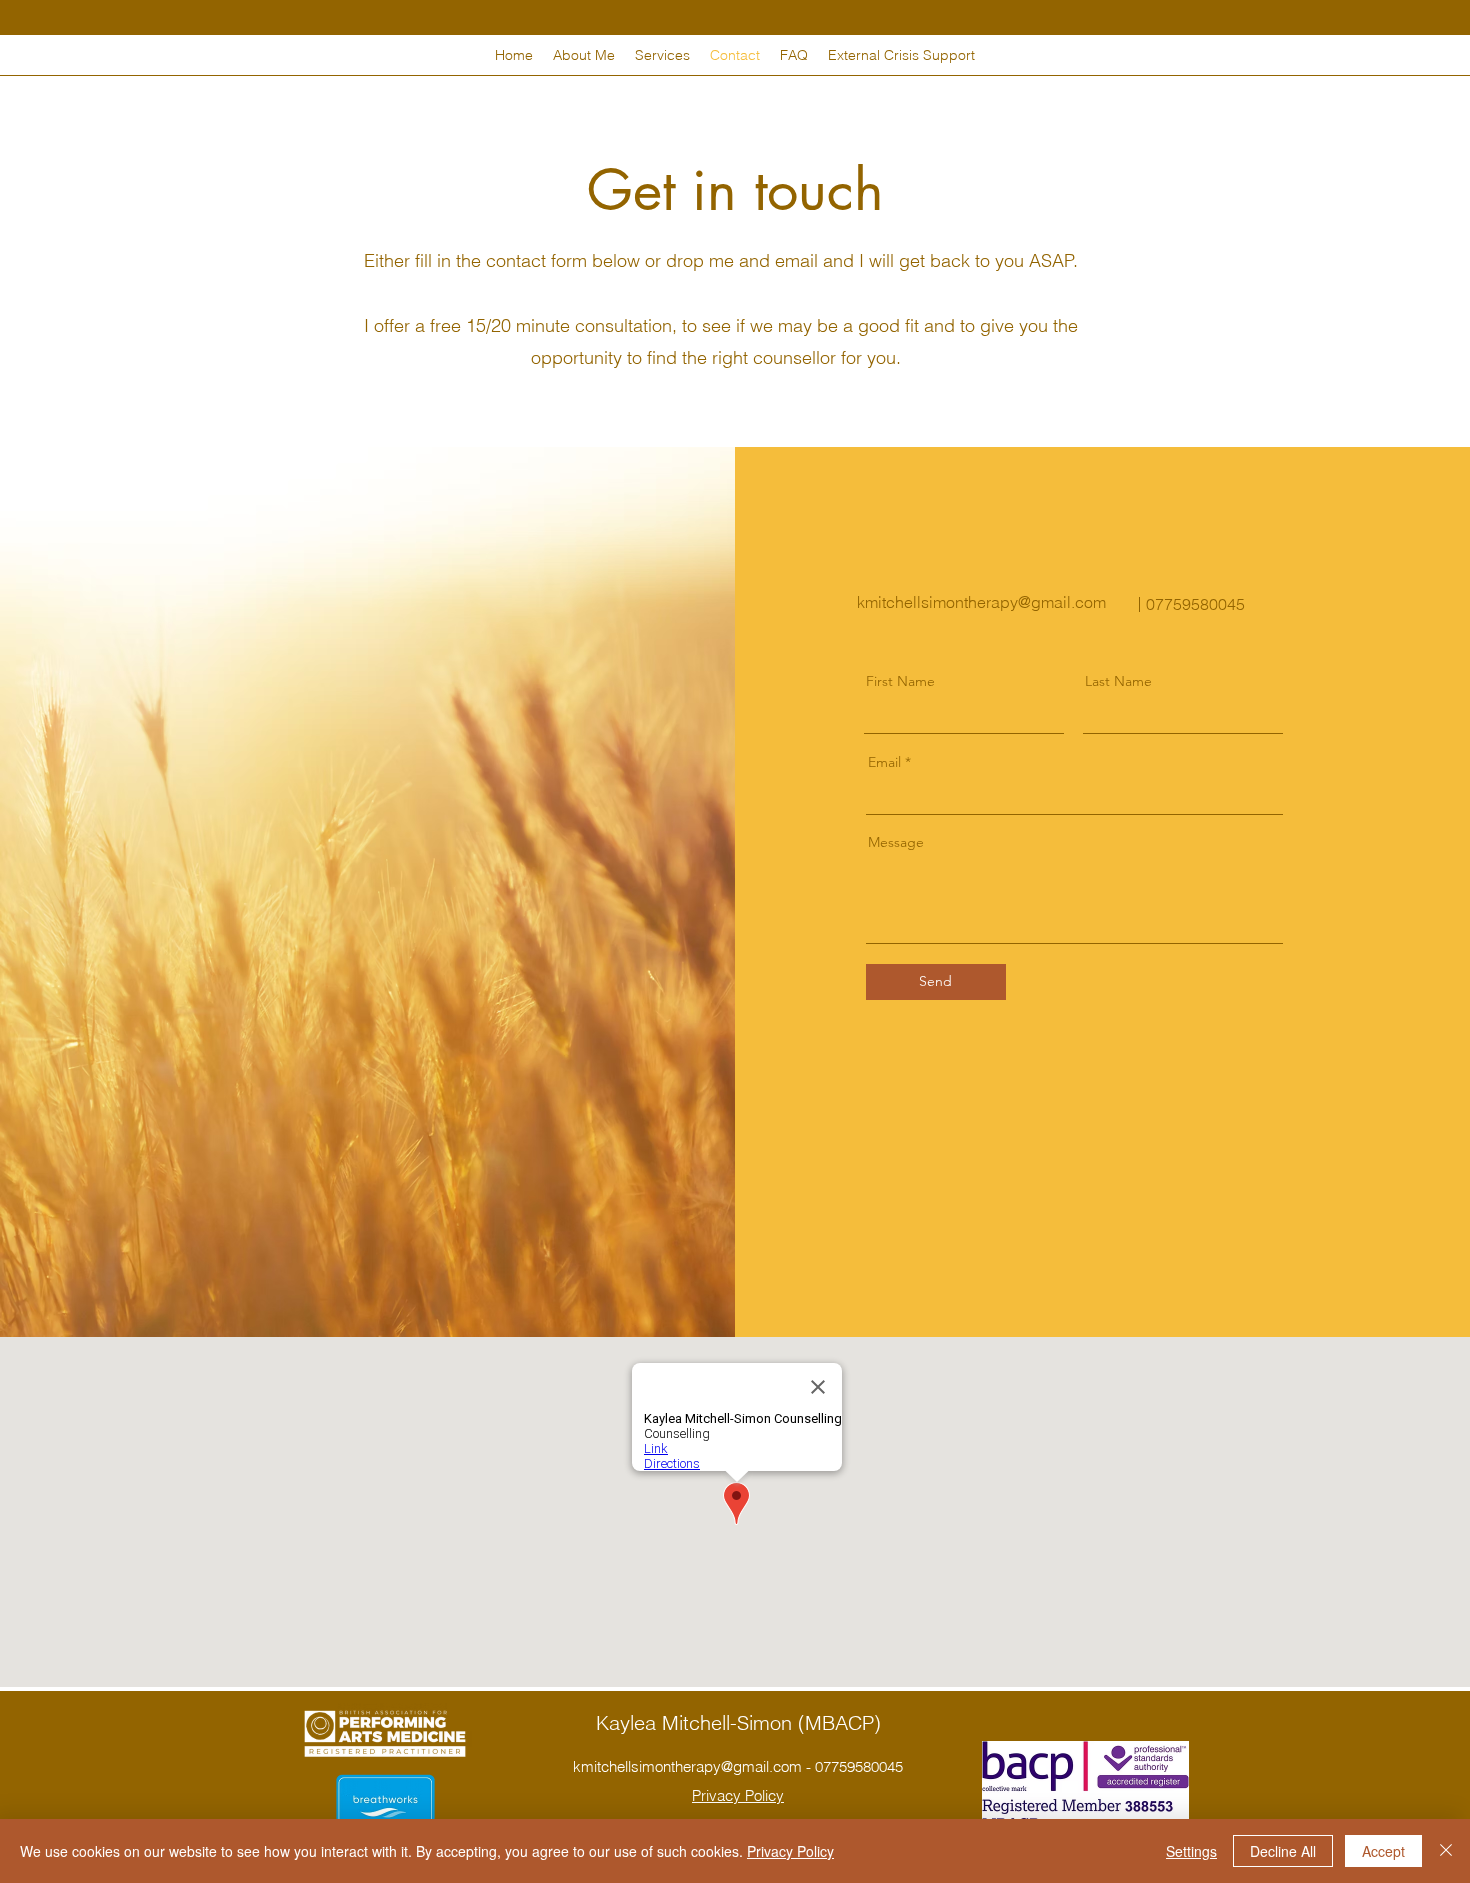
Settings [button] (1191, 1851)
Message (896, 842)
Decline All (1283, 1851)
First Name (900, 681)
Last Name (1118, 681)
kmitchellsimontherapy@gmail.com (981, 602)
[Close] (1446, 1851)
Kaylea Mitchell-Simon (697, 1722)
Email (884, 762)
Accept (1383, 1851)
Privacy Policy (790, 1851)
